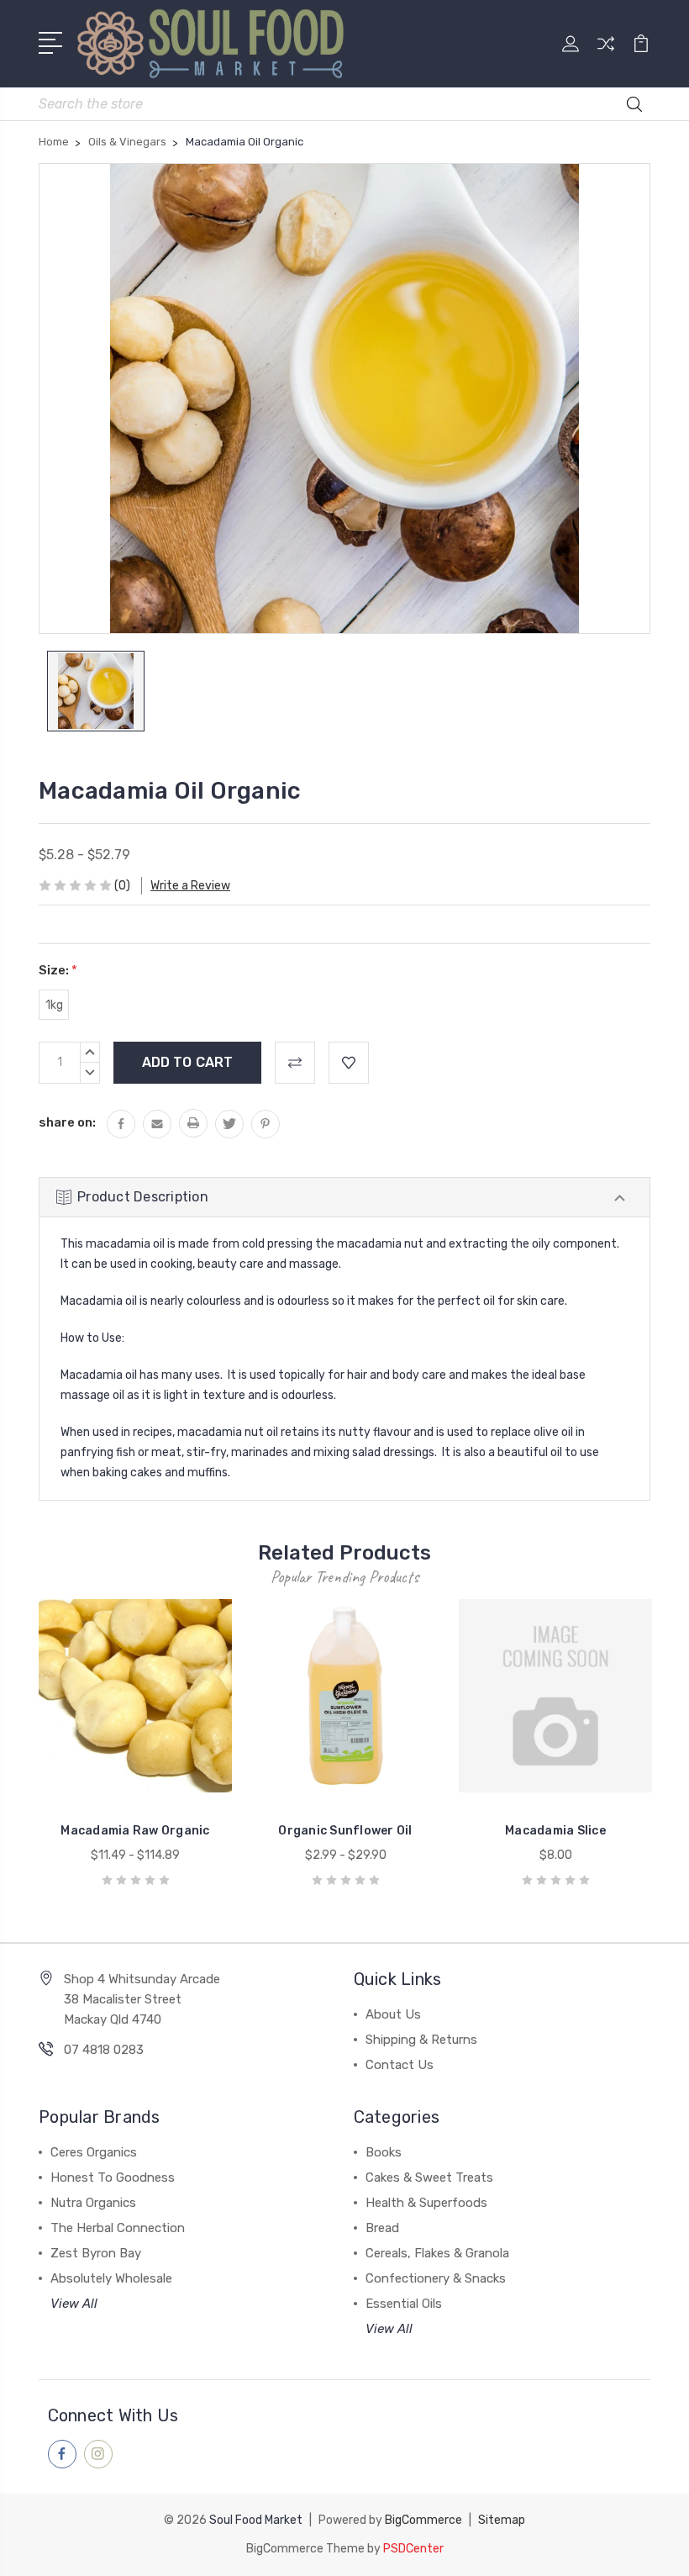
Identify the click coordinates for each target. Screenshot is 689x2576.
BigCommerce (423, 2520)
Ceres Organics (94, 2152)
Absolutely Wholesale (111, 2278)
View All (74, 2304)
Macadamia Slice (555, 1831)
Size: (58, 970)
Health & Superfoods (426, 2203)
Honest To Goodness (113, 2177)
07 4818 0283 (104, 2050)
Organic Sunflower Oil (345, 1831)
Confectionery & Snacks (436, 2278)
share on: (67, 1122)
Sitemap (502, 2520)
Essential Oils (404, 2304)
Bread (382, 2228)
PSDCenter (413, 2549)
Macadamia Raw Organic (135, 1831)
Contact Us (400, 2065)
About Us (393, 2014)
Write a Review (190, 886)
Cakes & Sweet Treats (429, 2177)
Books (384, 2152)
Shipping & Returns (421, 2040)
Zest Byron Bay (96, 2253)
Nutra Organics (93, 2203)
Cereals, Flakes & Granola (437, 2253)
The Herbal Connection (118, 2228)
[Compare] (606, 54)
